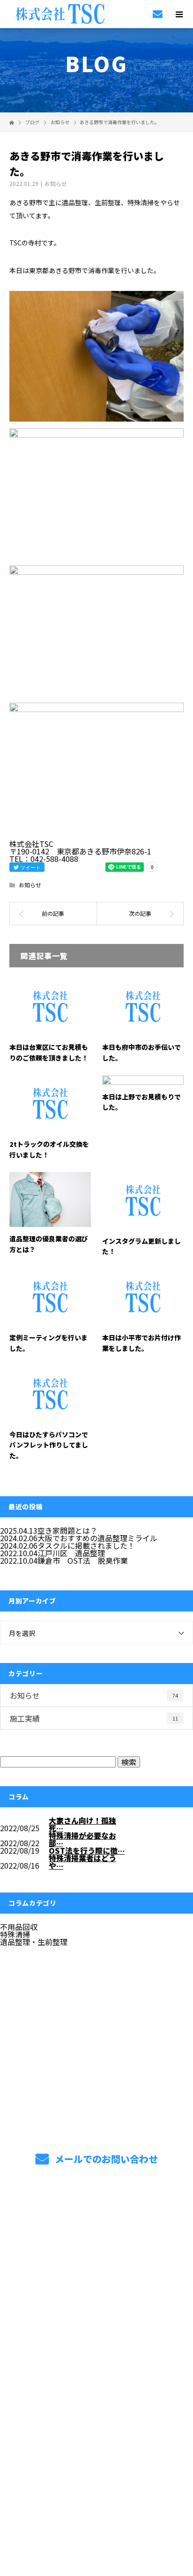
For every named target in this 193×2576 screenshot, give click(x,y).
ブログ (96, 2327)
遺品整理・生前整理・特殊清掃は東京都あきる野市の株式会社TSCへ (97, 2504)
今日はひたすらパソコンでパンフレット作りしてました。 (49, 1445)
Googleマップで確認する (97, 2443)
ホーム (96, 2217)
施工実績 (94, 1718)
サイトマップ (96, 2349)
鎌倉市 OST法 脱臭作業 (83, 1560)
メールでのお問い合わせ (105, 2159)
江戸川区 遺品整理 (71, 1553)
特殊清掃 (15, 1934)
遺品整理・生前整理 (34, 1942)
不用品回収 (19, 1927)
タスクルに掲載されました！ (86, 1545)
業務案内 (97, 2239)
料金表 (96, 2283)
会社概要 (97, 2305)
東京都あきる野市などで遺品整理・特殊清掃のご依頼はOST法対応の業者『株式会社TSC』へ (96, 2392)
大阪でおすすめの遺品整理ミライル (97, 1538)
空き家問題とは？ (67, 1530)
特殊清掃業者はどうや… (82, 1862)
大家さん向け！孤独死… (82, 1824)
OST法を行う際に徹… (87, 1850)
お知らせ (56, 183)
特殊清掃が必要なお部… (82, 1839)
